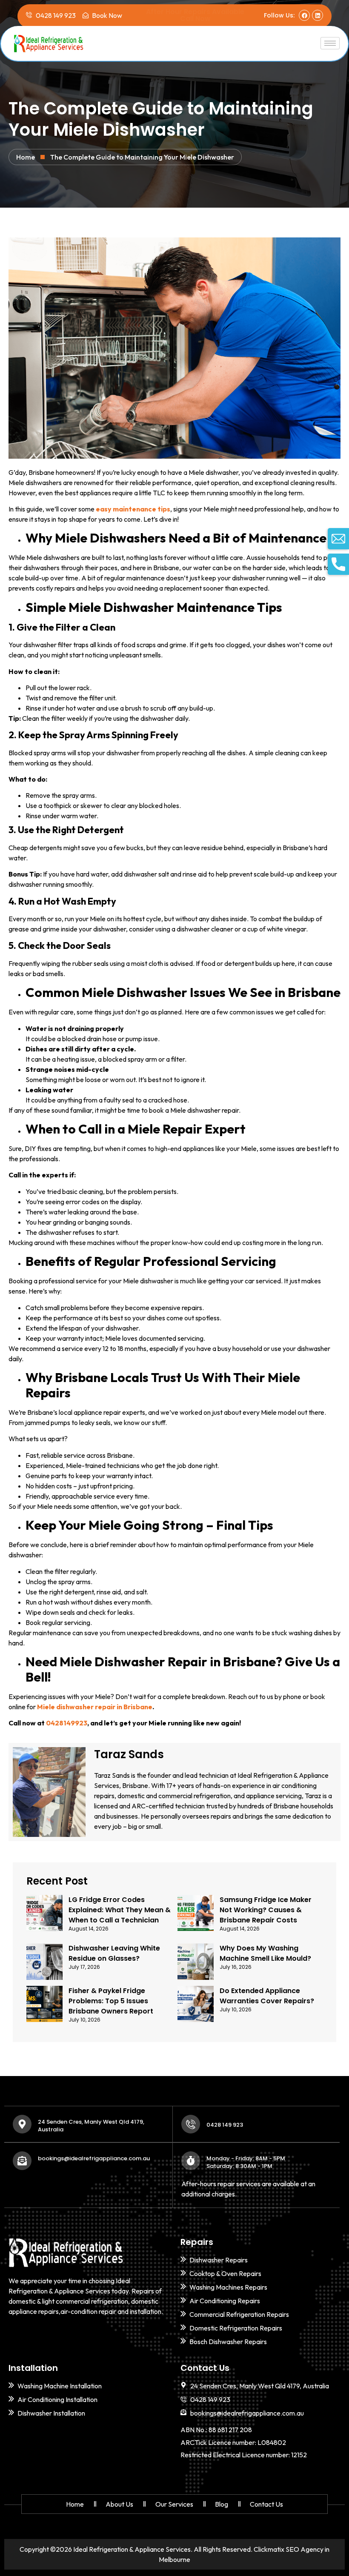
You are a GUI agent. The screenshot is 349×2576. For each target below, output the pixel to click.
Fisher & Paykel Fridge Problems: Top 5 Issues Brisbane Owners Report (111, 2001)
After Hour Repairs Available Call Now (195, 15)
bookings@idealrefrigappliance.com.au (94, 2158)
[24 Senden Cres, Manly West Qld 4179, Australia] (22, 2124)
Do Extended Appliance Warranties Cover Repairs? (267, 1996)
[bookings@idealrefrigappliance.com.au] (22, 2161)
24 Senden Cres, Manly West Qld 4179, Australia (91, 2126)
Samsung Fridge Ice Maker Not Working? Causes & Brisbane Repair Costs (266, 1910)
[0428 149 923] (191, 2124)
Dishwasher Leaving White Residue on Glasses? (114, 1953)
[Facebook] (304, 15)
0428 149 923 (225, 2125)
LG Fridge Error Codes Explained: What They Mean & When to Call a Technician (120, 1910)
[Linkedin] (318, 15)
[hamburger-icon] (330, 43)
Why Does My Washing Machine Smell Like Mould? (265, 1953)
